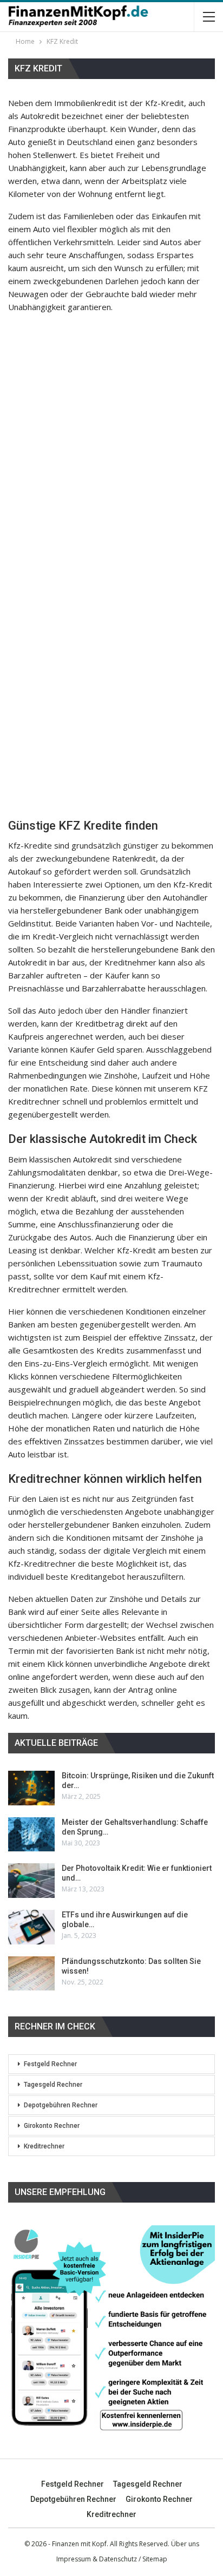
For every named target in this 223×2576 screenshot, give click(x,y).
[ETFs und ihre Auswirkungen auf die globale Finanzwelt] (31, 1927)
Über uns (185, 2544)
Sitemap (155, 2559)
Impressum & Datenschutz (97, 2559)
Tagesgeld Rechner (53, 2085)
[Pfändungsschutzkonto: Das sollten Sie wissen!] (31, 1974)
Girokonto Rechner (52, 2126)
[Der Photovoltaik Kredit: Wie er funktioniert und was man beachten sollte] (31, 1881)
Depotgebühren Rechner (61, 2105)
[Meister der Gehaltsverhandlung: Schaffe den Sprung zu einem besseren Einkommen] (31, 1835)
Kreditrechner (44, 2146)
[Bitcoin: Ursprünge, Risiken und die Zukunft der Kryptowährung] (31, 1788)
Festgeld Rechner (50, 2064)
